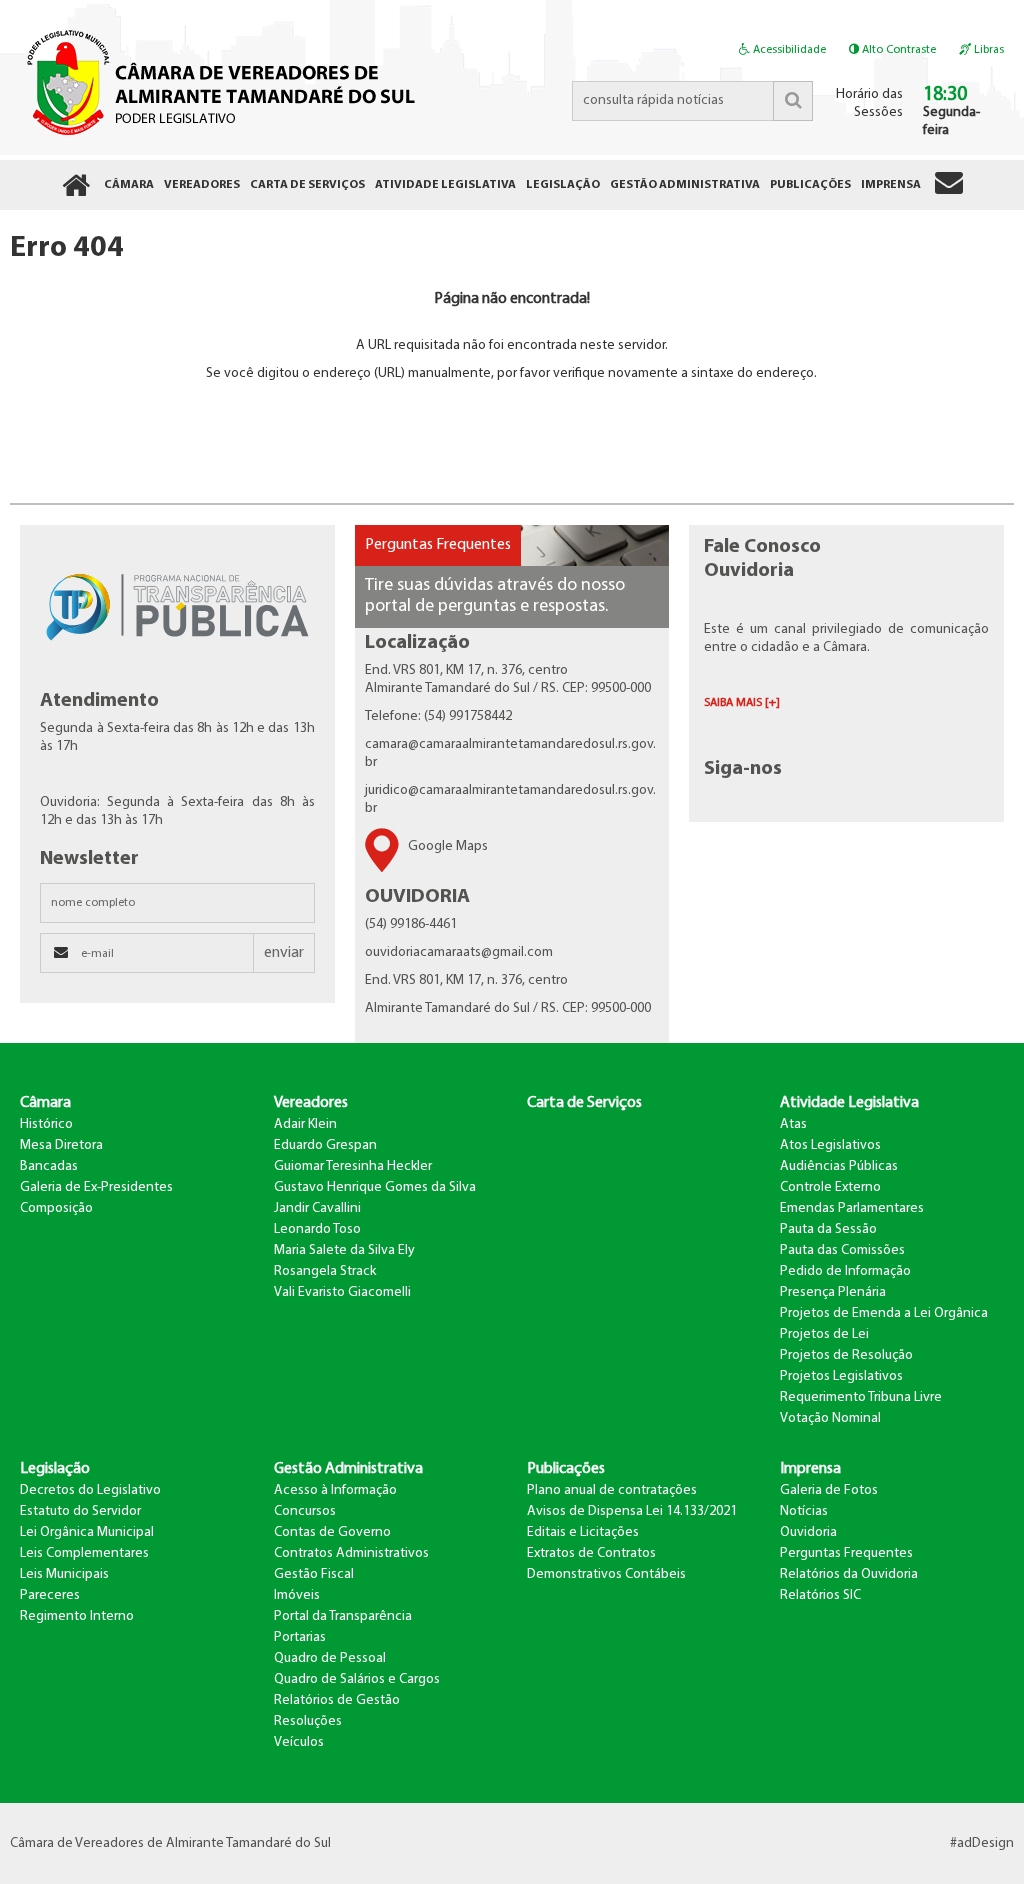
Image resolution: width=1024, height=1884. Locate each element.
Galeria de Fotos (829, 1490)
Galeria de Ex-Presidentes (96, 1187)
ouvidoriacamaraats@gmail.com (459, 952)
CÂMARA (129, 185)
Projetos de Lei (824, 1334)
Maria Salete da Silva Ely (344, 1250)
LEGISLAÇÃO (563, 185)
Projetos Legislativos (841, 1376)
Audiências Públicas (839, 1166)
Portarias (300, 1637)
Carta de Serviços (584, 1103)
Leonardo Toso (317, 1229)
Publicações (566, 1469)
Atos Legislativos (830, 1145)
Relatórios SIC (820, 1595)
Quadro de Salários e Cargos (357, 1679)
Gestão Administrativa (348, 1469)
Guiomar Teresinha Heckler (353, 1166)
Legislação (55, 1469)
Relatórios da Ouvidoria (849, 1574)
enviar (284, 953)
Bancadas (49, 1166)
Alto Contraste (897, 50)
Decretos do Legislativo (90, 1490)
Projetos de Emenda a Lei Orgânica (884, 1313)
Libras (987, 50)
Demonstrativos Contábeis (606, 1574)
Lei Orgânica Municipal (87, 1532)
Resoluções (308, 1721)
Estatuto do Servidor (80, 1511)
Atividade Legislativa (849, 1103)
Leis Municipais (64, 1574)
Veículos (299, 1742)
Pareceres (50, 1595)
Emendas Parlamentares (852, 1208)
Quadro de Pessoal (330, 1658)
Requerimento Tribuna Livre (861, 1397)
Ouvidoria (808, 1532)
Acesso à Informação (335, 1490)
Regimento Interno (77, 1616)
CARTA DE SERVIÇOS (307, 185)
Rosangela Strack (325, 1271)
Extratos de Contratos (591, 1553)
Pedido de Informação (845, 1271)
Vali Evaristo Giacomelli (342, 1292)
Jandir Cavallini (317, 1208)
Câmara (45, 1103)
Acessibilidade (788, 50)
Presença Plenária (833, 1292)
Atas (793, 1124)
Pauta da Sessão (828, 1229)
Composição (56, 1208)
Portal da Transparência (343, 1616)
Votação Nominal (830, 1418)
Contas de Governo (332, 1532)
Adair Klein (305, 1124)
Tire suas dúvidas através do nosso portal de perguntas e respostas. (495, 596)
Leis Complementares (84, 1553)
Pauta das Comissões (842, 1250)
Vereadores (311, 1103)
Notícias (804, 1511)
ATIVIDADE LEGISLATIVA (445, 185)
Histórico (46, 1124)
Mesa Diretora (61, 1145)
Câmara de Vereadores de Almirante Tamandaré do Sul (217, 80)
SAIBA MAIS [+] (742, 703)
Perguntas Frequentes (438, 545)
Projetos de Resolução (846, 1355)
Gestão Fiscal (314, 1574)
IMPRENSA (891, 185)
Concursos (305, 1511)
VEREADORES (202, 185)
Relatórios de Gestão (337, 1700)
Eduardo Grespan (325, 1145)
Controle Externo (830, 1187)
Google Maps (448, 846)
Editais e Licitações (583, 1532)
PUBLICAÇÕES (810, 185)
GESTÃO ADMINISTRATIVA (685, 185)
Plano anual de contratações (612, 1490)
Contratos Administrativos (351, 1553)
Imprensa (810, 1469)
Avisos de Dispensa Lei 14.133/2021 (632, 1511)
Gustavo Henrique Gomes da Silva (375, 1187)
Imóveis (297, 1595)
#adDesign (982, 1843)
